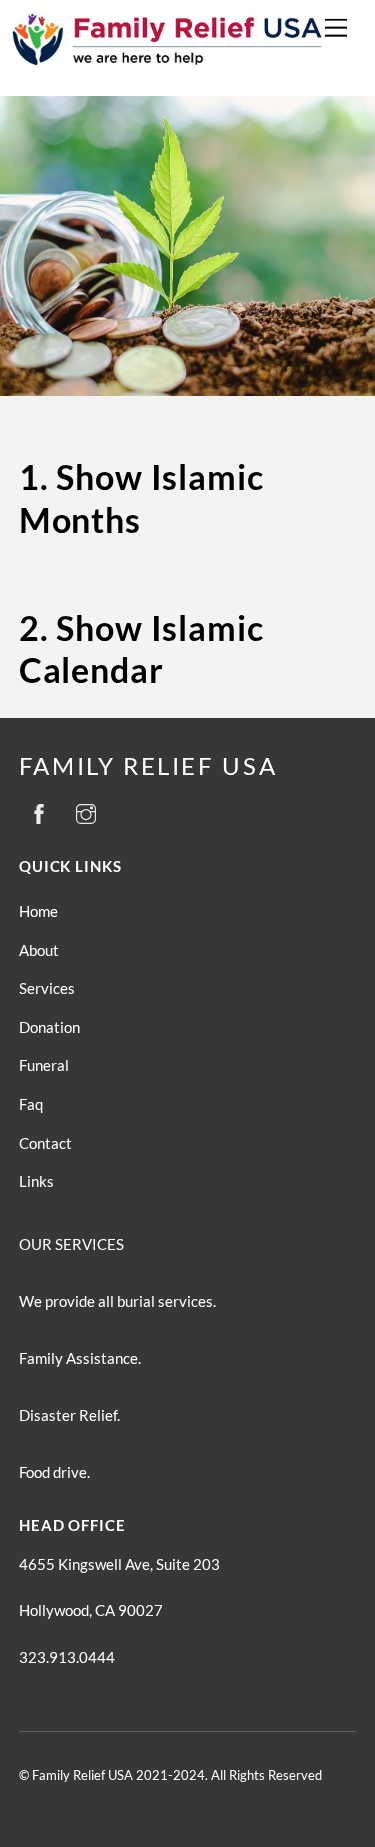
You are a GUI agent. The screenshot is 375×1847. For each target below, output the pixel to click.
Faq (31, 1104)
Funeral (44, 1065)
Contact (45, 1143)
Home (38, 911)
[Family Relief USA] (174, 67)
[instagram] (86, 810)
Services (47, 988)
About (39, 950)
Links (36, 1181)
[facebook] (39, 810)
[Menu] (336, 27)
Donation (49, 1027)
